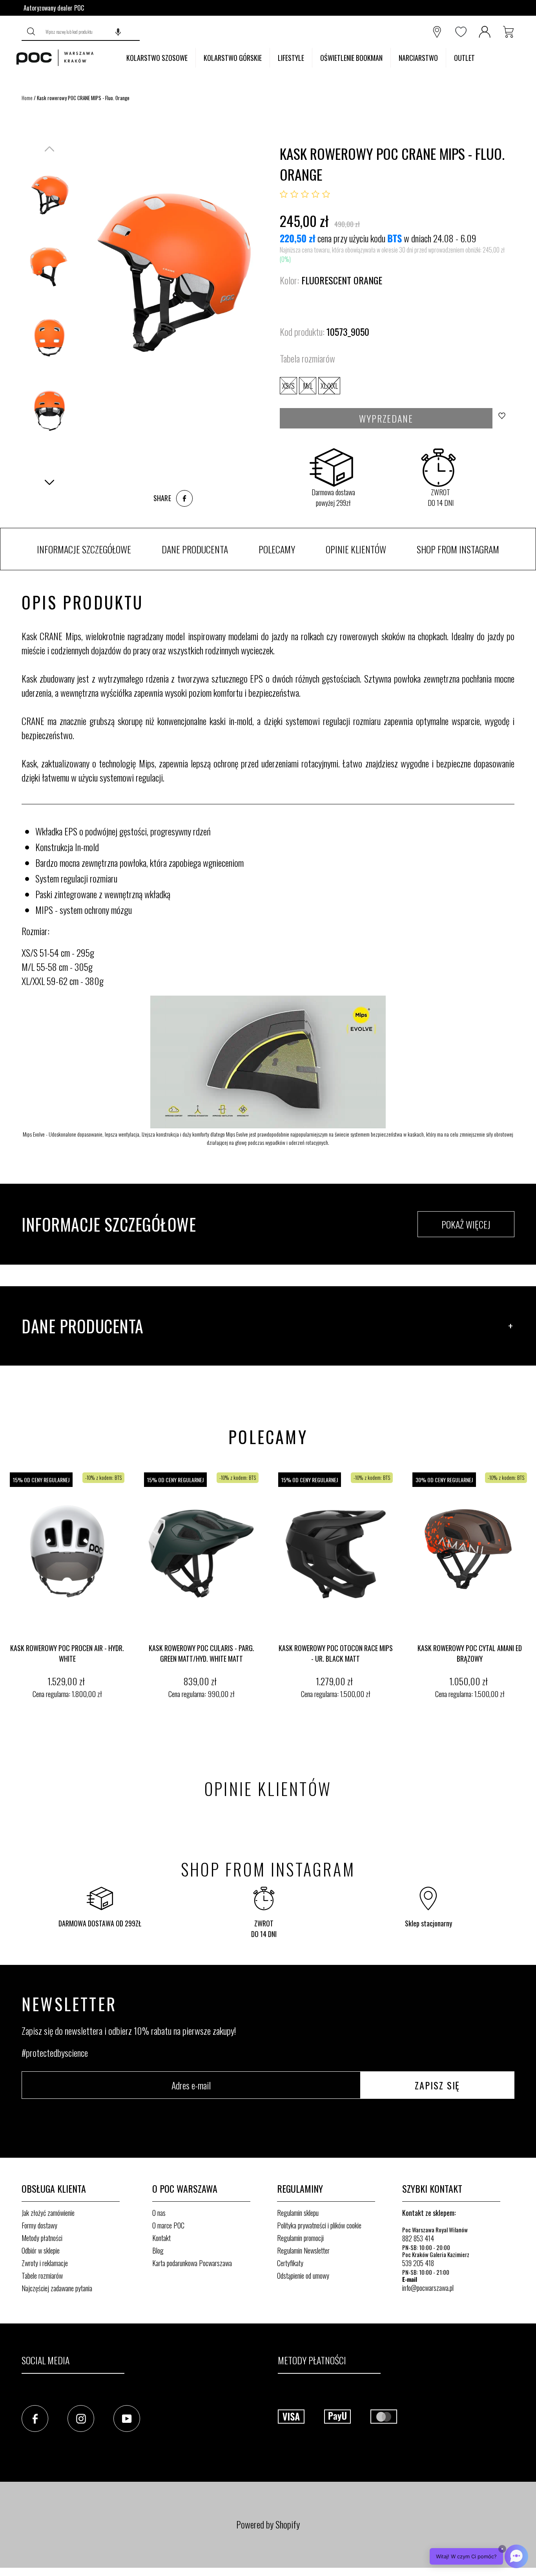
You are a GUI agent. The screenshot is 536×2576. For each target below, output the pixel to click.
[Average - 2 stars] (294, 194)
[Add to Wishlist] (504, 418)
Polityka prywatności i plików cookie (319, 2225)
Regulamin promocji (300, 2238)
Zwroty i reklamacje (45, 2263)
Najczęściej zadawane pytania (57, 2288)
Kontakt (161, 2238)
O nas (159, 2213)
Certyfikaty (290, 2263)
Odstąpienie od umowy (303, 2276)
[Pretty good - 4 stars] (315, 194)
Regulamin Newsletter (303, 2250)
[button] (118, 32)
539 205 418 (418, 2263)
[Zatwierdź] (31, 32)
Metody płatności (42, 2238)
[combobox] (90, 32)
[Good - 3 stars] (305, 194)
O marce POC (168, 2225)
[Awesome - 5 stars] (326, 194)
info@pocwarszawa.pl (428, 2288)
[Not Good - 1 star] (284, 194)
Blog (158, 2250)
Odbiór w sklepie (41, 2250)
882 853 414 (418, 2238)
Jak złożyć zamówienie (48, 2213)
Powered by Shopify (268, 2524)
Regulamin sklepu (298, 2213)
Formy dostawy (39, 2225)
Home (27, 98)
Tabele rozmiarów (42, 2276)
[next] (528, 1592)
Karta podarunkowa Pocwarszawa (192, 2263)
